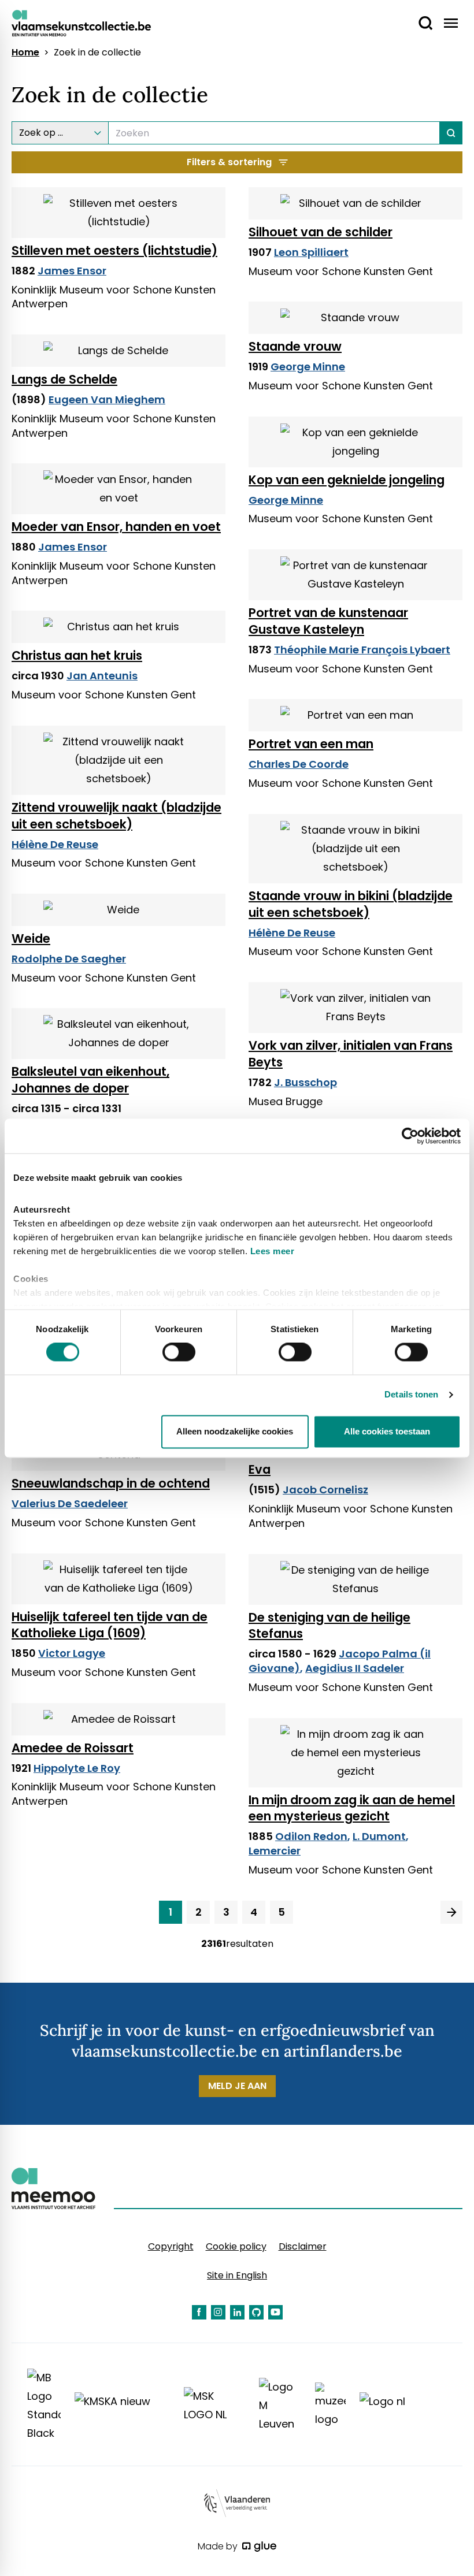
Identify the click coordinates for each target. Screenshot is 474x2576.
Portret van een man (311, 744)
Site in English (237, 2275)
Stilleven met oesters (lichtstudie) (114, 250)
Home (25, 53)
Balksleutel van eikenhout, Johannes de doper (90, 1080)
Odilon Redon (311, 1836)
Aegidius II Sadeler (355, 1668)
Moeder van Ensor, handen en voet (116, 527)
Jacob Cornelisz (325, 1490)
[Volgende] (451, 1912)
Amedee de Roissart (73, 1748)
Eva (260, 1469)
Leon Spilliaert (311, 252)
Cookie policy (236, 2246)
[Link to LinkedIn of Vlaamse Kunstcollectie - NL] (237, 2312)
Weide (31, 938)
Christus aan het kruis (77, 655)
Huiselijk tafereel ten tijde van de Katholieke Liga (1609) (110, 1625)
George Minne (308, 367)
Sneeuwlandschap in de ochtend (111, 1483)
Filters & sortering (229, 162)
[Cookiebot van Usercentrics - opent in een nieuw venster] (410, 1136)
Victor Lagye (72, 1653)
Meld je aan (237, 2086)
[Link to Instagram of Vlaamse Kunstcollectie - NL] (218, 2312)
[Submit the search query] (451, 133)
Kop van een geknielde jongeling (347, 480)
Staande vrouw (295, 346)
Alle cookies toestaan (387, 1431)
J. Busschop (305, 1082)
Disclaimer (303, 2246)
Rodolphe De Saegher (69, 959)
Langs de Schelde (64, 379)
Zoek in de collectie (97, 53)
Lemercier (275, 1851)
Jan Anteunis (102, 676)
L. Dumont (379, 1836)
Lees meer (273, 1251)
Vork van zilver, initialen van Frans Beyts (351, 1054)
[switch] (179, 1352)
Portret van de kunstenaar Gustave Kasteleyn (328, 621)
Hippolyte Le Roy (77, 1768)
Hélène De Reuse (55, 844)
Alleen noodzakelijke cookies (235, 1431)
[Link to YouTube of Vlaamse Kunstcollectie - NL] (275, 2312)
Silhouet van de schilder (321, 232)
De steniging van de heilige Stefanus (329, 1626)
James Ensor (72, 271)
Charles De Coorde (299, 764)
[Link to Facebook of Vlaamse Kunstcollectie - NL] (199, 2312)
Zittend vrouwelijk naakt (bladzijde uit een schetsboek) (116, 816)
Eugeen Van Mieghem (107, 399)
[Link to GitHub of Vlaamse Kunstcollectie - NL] (256, 2312)
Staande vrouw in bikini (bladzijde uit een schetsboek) (351, 904)
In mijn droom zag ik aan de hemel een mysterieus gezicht (352, 1808)
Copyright (171, 2246)
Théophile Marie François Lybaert (362, 650)
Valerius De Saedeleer (70, 1503)
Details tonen (411, 1395)
